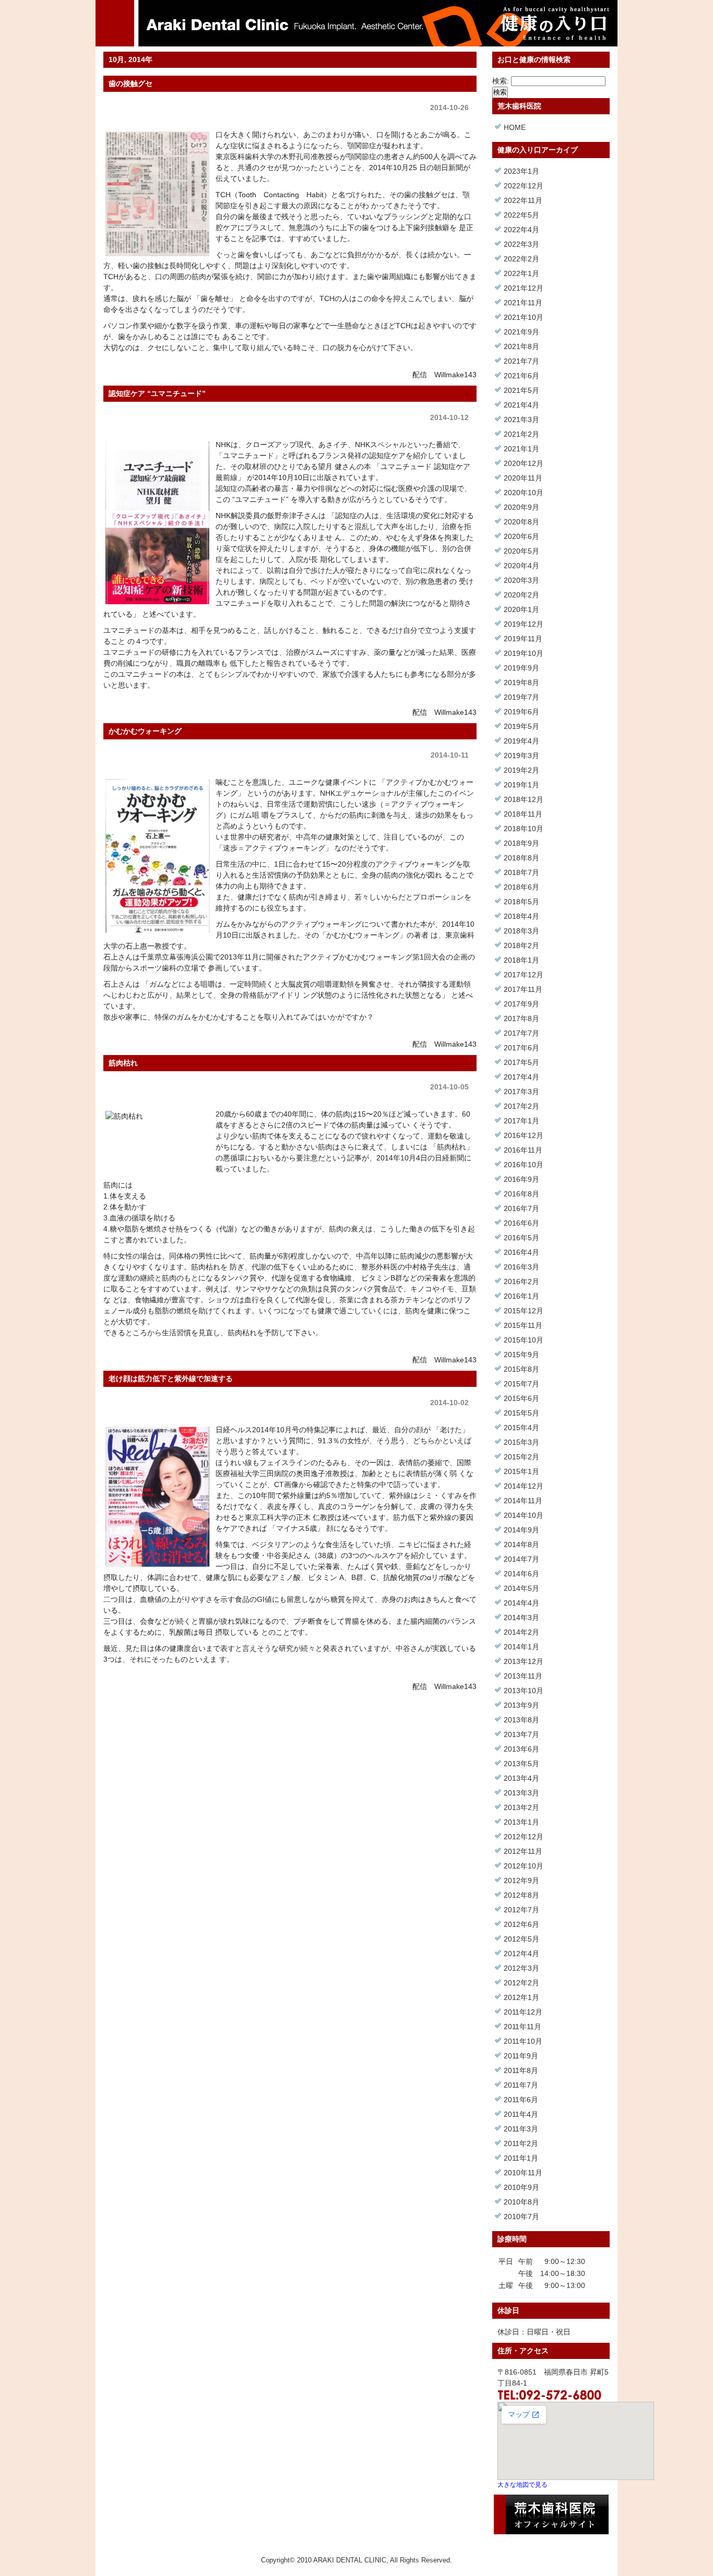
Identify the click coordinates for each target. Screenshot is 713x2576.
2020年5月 (521, 551)
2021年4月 (521, 405)
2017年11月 (523, 989)
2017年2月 (521, 1106)
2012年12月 (524, 1837)
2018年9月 (521, 843)
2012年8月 (521, 1895)
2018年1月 (521, 960)
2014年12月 (524, 1486)
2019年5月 (521, 726)
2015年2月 (521, 1457)
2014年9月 (521, 1530)
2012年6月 (521, 1924)
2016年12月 (524, 1135)
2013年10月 (524, 1691)
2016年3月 (521, 1267)
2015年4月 (521, 1428)
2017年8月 (521, 1019)
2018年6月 (521, 887)
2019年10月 (524, 653)
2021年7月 (521, 361)
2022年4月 (521, 230)
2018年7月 (521, 872)
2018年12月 (524, 799)
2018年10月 (524, 829)
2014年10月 (524, 1515)
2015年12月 (524, 1311)
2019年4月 (521, 741)
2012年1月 (521, 1997)
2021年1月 (521, 449)
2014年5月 (521, 1588)
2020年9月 (521, 507)
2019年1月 (521, 785)
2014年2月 (521, 1632)
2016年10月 (524, 1165)
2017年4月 (521, 1077)
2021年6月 (521, 376)
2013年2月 (521, 1807)
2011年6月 (521, 2100)
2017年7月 (521, 1033)
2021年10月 (524, 317)
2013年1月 (521, 1822)
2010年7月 (521, 2216)
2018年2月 (521, 945)
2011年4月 (521, 2114)
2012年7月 (521, 1910)
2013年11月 (523, 1676)
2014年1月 (521, 1647)
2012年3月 (521, 1968)
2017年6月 (521, 1048)
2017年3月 (521, 1092)
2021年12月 (524, 288)
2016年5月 (521, 1238)
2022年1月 (521, 273)
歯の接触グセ (130, 83)
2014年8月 (521, 1544)
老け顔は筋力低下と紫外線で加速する (171, 1379)
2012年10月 (524, 1866)
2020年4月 (521, 566)
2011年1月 (521, 2158)
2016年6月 (521, 1223)
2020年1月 (521, 609)
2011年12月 (523, 2012)
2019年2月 (521, 770)
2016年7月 (521, 1208)
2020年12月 (524, 463)
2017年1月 (521, 1121)
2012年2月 (521, 1983)
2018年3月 (521, 931)
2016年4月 (521, 1252)
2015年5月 (521, 1413)
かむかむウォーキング (145, 731)
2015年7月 (521, 1384)
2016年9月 (521, 1179)
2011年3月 (521, 2129)
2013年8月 (521, 1720)
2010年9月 (521, 2187)
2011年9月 (521, 2056)
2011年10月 (523, 2041)
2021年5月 (521, 390)
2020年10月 (524, 493)
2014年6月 (521, 1574)
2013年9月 (521, 1705)
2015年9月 (521, 1355)
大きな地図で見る (522, 2484)
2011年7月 (521, 2085)
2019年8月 (521, 682)
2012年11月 (523, 1851)
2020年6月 (521, 536)
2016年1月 (521, 1296)
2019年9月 (521, 668)
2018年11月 (523, 814)
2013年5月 (521, 1764)
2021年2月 (521, 434)
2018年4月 (521, 916)
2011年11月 (522, 2027)
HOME (515, 127)
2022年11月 (523, 200)
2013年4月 (521, 1778)
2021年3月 (521, 420)
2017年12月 (524, 975)
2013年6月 (521, 1749)
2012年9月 (521, 1880)
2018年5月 (521, 902)
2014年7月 (521, 1559)
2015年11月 (523, 1325)
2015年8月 (521, 1369)
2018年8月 (521, 858)
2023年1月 (521, 171)
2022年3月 (521, 244)
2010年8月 (521, 2202)
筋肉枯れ (123, 1063)
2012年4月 (521, 1954)
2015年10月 (524, 1340)
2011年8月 (521, 2070)
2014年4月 (521, 1603)
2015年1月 (521, 1471)
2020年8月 (521, 522)
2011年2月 (521, 2143)
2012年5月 (521, 1939)
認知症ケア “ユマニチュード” (157, 393)
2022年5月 (521, 215)
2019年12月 (524, 624)
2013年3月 (521, 1793)
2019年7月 (521, 697)
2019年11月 (523, 639)
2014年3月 (521, 1618)
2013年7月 (521, 1734)
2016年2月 (521, 1281)
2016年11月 (523, 1150)
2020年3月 (521, 580)
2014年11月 (523, 1501)
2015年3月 (521, 1442)
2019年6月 (521, 712)
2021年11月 (523, 303)
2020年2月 (521, 595)
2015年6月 (521, 1398)
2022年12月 (524, 186)
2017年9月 (521, 1004)
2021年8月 (521, 346)
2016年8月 (521, 1194)
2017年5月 (521, 1062)
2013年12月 (524, 1661)
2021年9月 (521, 332)
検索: (501, 81)
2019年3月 (521, 756)
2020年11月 (523, 478)
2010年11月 (523, 2173)
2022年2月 (521, 259)
